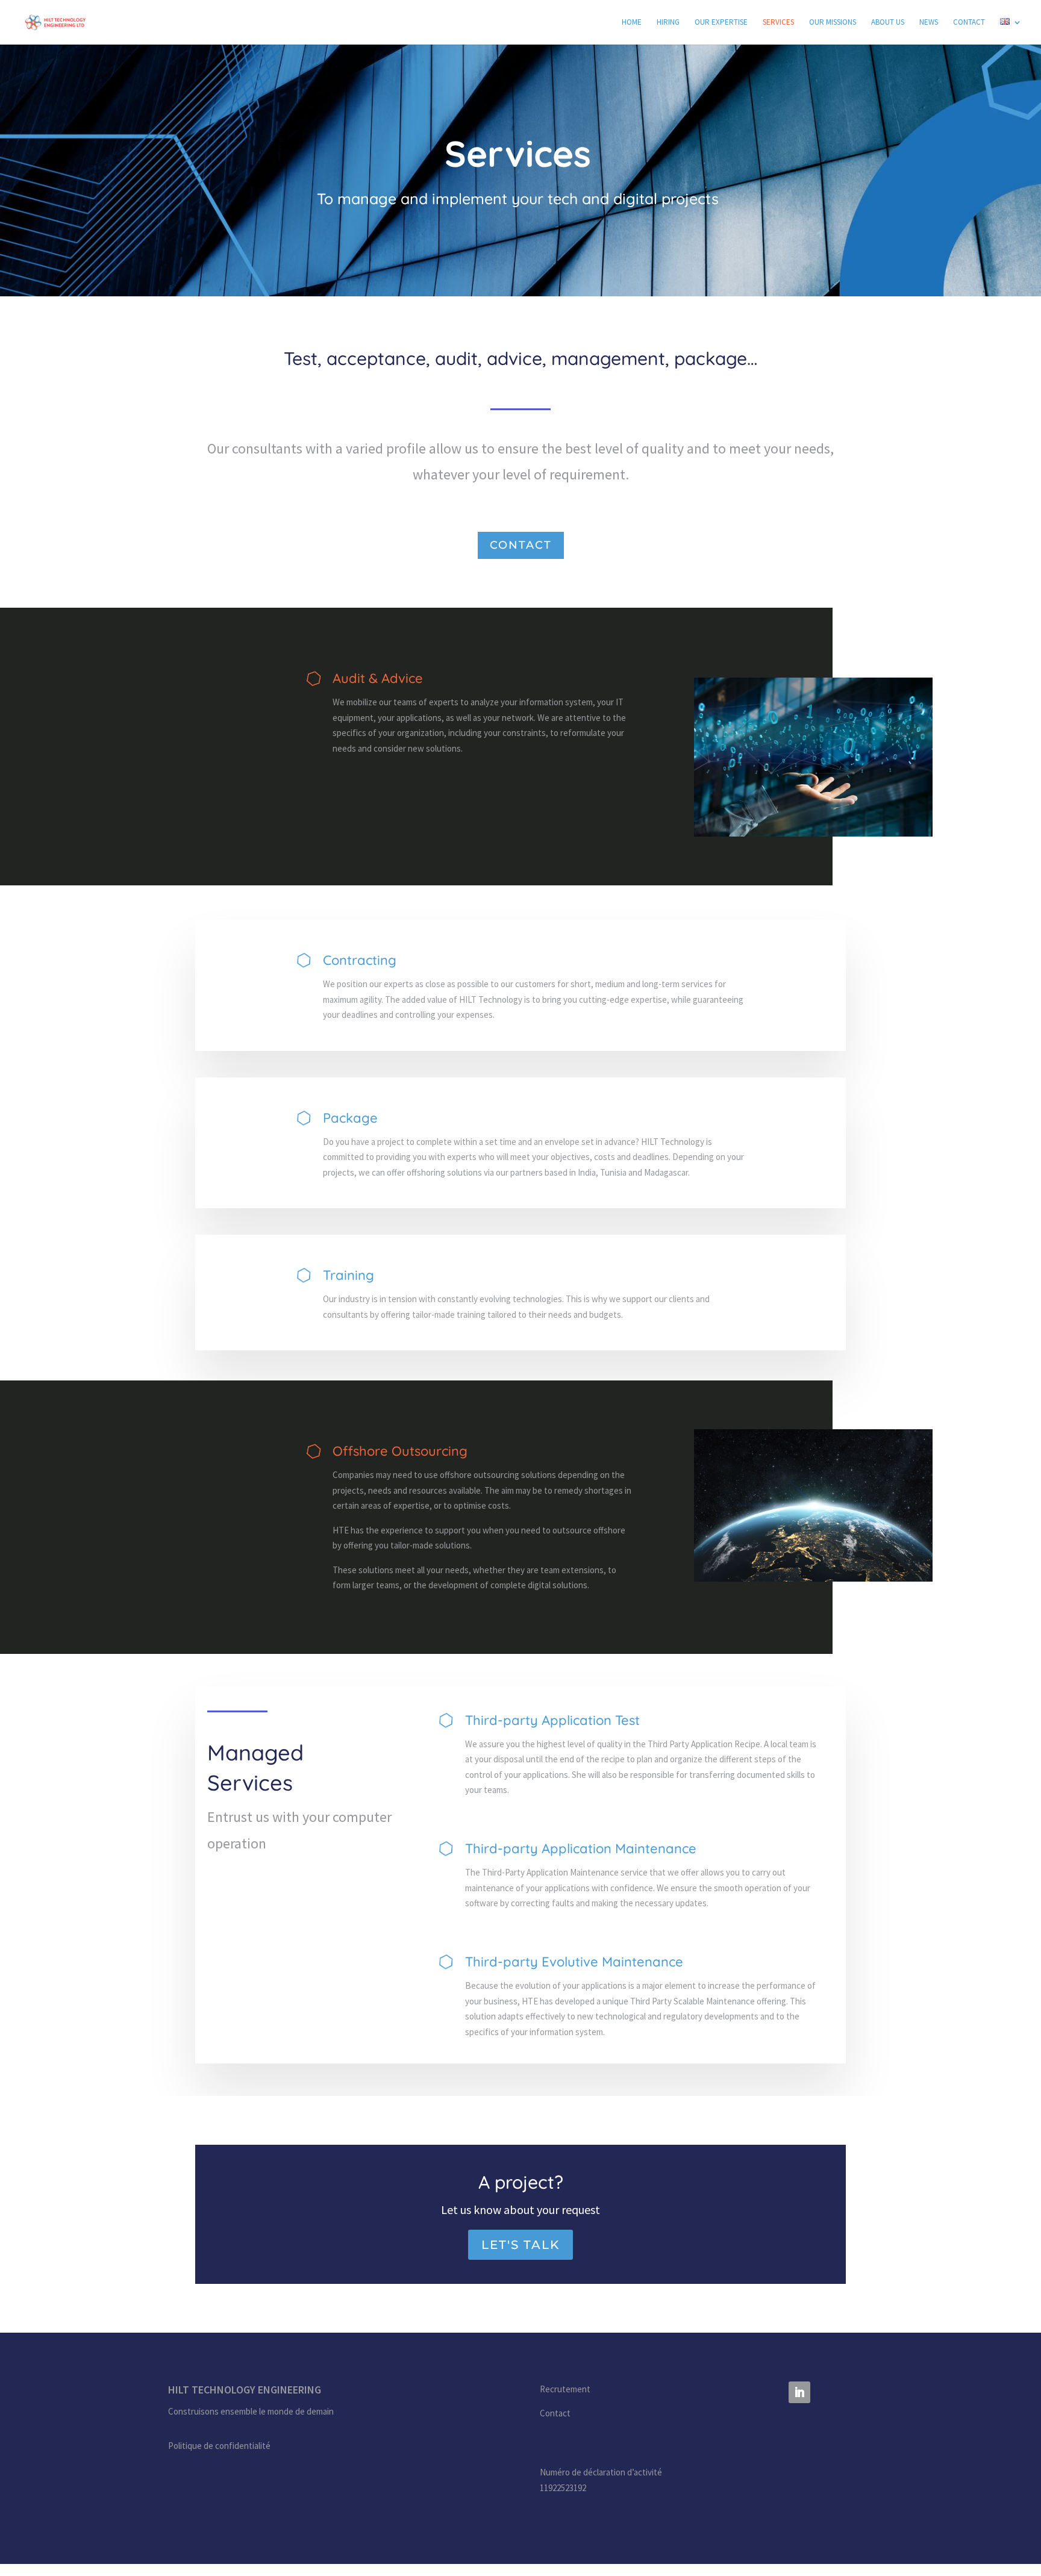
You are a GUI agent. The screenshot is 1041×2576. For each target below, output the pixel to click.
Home (632, 23)
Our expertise (721, 23)
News (929, 23)
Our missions (833, 23)
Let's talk (520, 2245)
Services (778, 23)
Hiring (668, 23)
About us (888, 23)
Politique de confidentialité (219, 2446)
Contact (969, 23)
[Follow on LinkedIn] (799, 2392)
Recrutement (565, 2389)
